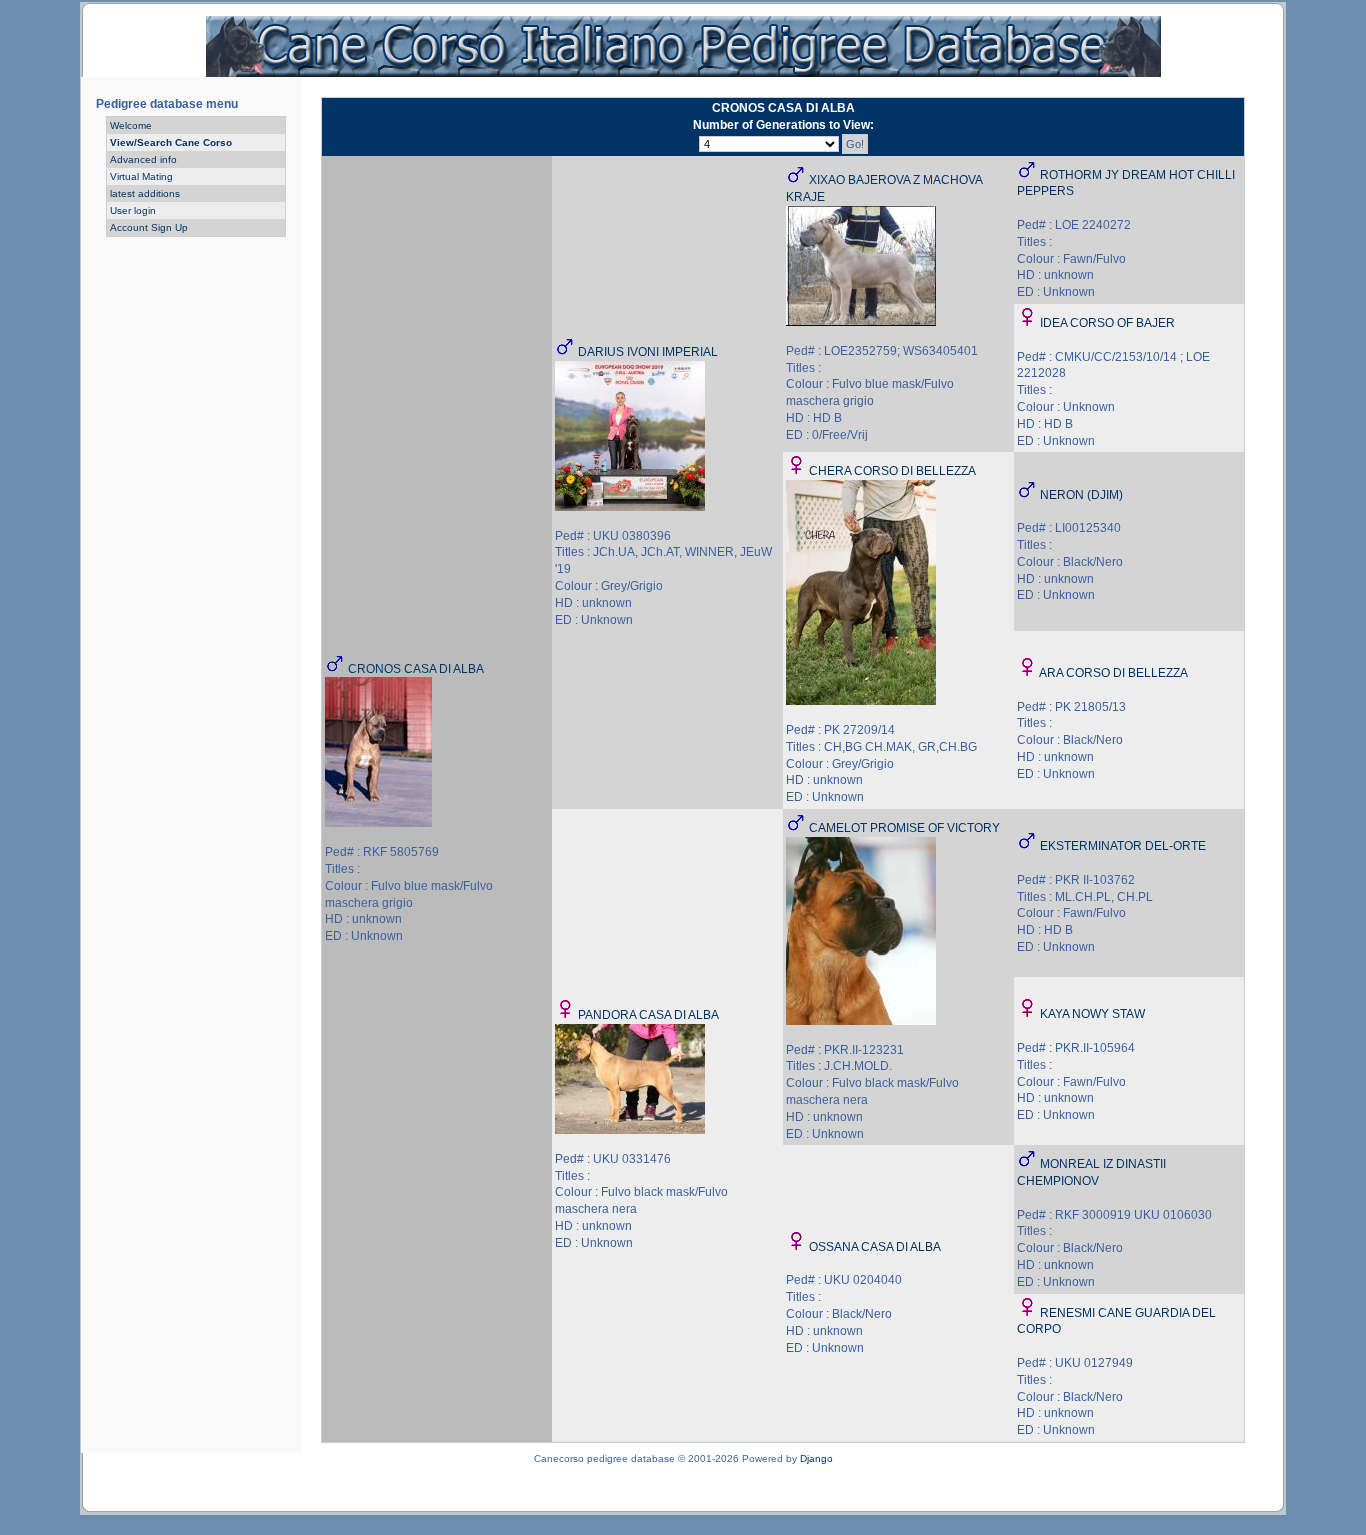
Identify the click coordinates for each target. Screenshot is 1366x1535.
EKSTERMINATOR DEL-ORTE (1123, 846)
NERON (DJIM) (1081, 495)
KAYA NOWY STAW (1092, 1014)
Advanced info (143, 159)
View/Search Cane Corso (171, 142)
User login (133, 210)
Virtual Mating (141, 176)
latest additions (145, 193)
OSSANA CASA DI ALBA (875, 1247)
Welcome (131, 125)
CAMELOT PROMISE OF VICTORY (904, 828)
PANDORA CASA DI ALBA (648, 1015)
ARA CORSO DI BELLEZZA (1113, 673)
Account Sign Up (149, 227)
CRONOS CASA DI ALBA (416, 669)
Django (816, 1458)
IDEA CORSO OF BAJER (1107, 323)
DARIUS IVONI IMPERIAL (648, 352)
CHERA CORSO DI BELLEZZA (892, 471)
